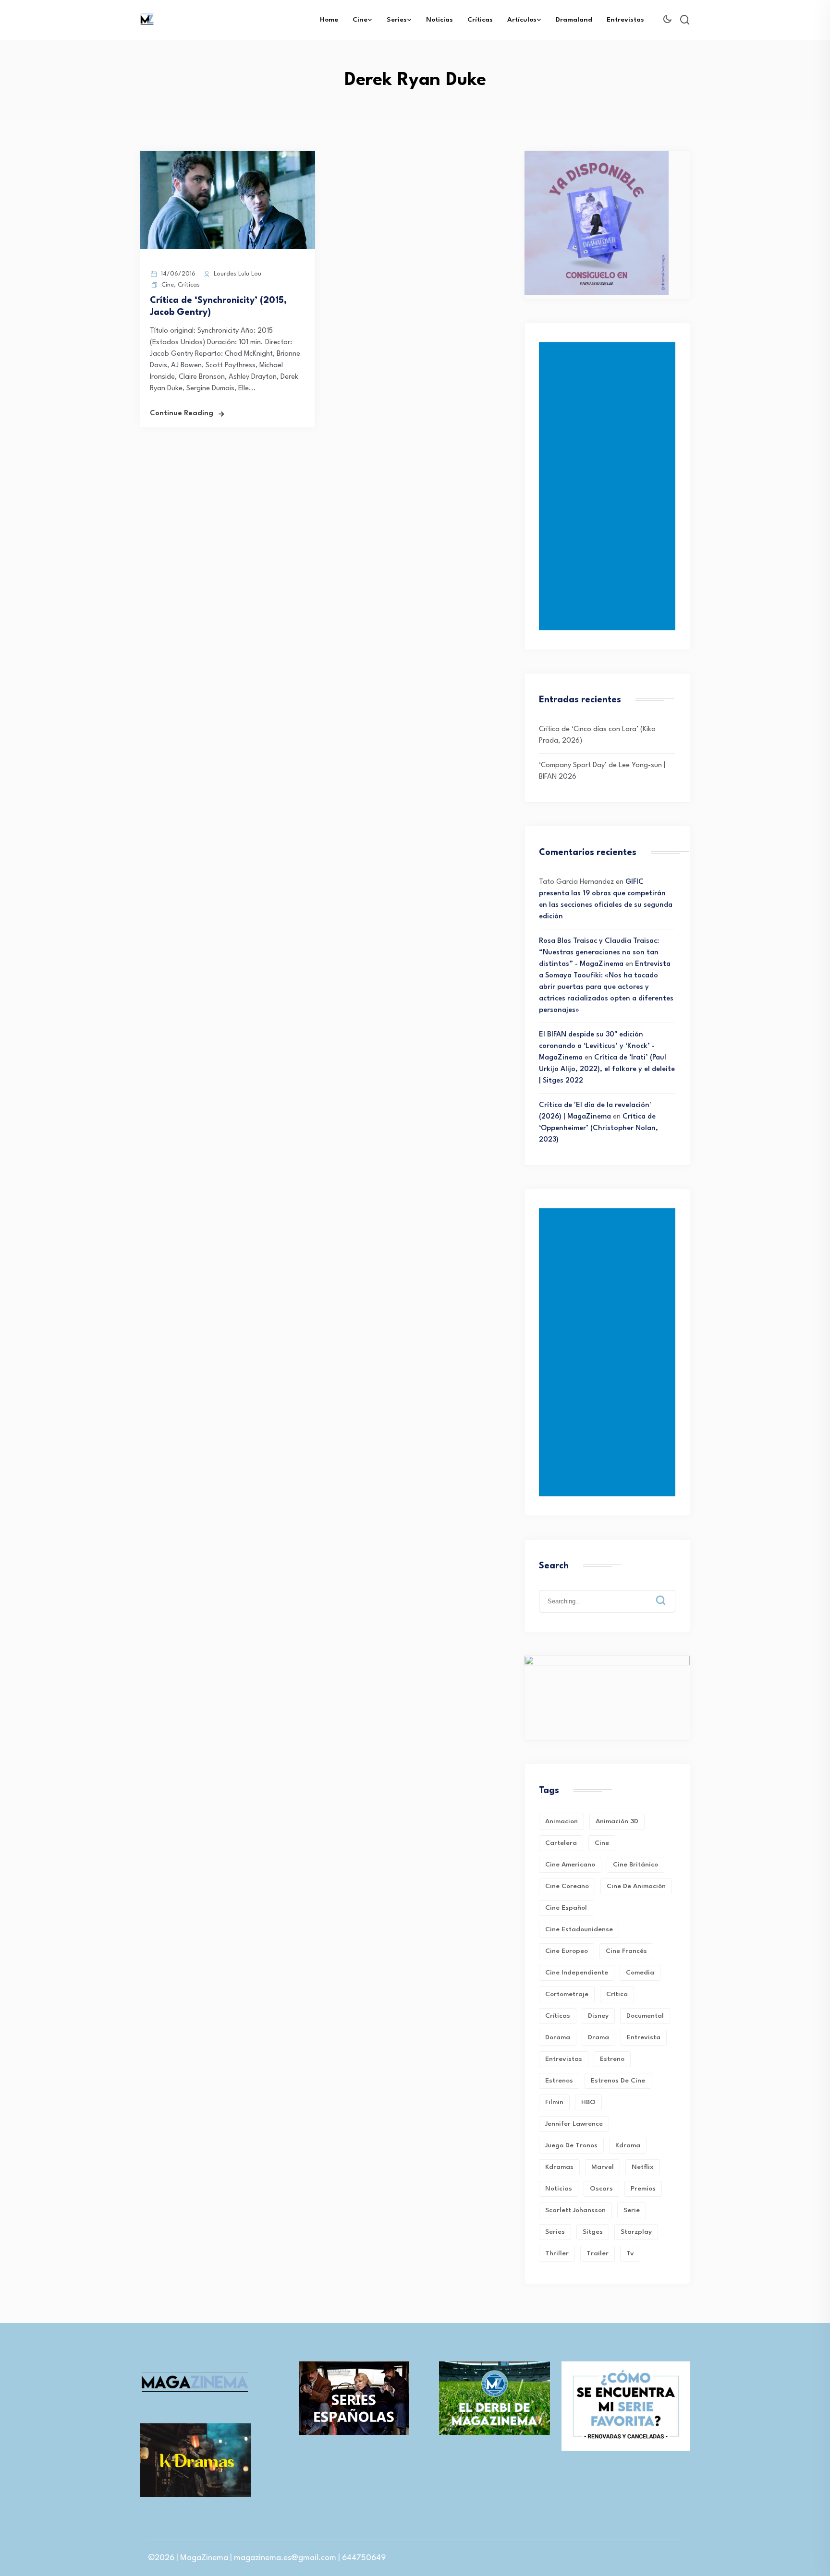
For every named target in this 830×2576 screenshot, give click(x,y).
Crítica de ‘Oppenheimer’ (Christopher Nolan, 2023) (598, 1128)
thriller (557, 2253)
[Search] (668, 1593)
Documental (645, 2016)
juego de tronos (571, 2145)
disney (598, 2016)
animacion (561, 1821)
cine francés (626, 1951)
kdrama (628, 2145)
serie (632, 2210)
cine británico (635, 1865)
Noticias (439, 20)
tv (630, 2253)
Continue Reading (182, 414)
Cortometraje (567, 1994)
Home (329, 20)
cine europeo (567, 1951)
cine (602, 1843)
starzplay (636, 2232)
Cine (360, 20)
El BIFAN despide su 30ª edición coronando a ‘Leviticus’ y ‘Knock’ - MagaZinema (597, 1046)
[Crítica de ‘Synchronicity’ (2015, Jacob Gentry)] (228, 247)
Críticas (480, 20)
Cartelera (561, 1843)
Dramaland (574, 20)
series (555, 2232)
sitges (593, 2232)
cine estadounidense (579, 1929)
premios (643, 2189)
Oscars (601, 2189)
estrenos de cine (618, 2081)
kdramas (559, 2167)
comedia (640, 1973)
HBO (588, 2102)
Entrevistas (625, 20)
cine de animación (636, 1886)
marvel (603, 2167)
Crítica (617, 1994)
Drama (598, 2037)
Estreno (612, 2059)
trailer (598, 2253)
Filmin (554, 2102)
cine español (566, 1908)
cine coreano (567, 1886)
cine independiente (577, 1973)
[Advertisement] (609, 486)
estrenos (559, 2081)
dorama (558, 2037)
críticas (558, 2016)
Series (397, 20)
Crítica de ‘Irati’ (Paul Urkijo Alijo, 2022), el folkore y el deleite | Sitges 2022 (607, 1069)
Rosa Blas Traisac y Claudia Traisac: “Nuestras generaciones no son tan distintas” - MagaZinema (599, 953)
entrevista (644, 2037)
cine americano (570, 1865)
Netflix (643, 2167)
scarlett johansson (575, 2210)
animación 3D (617, 1821)
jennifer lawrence (574, 2124)
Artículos (522, 20)
